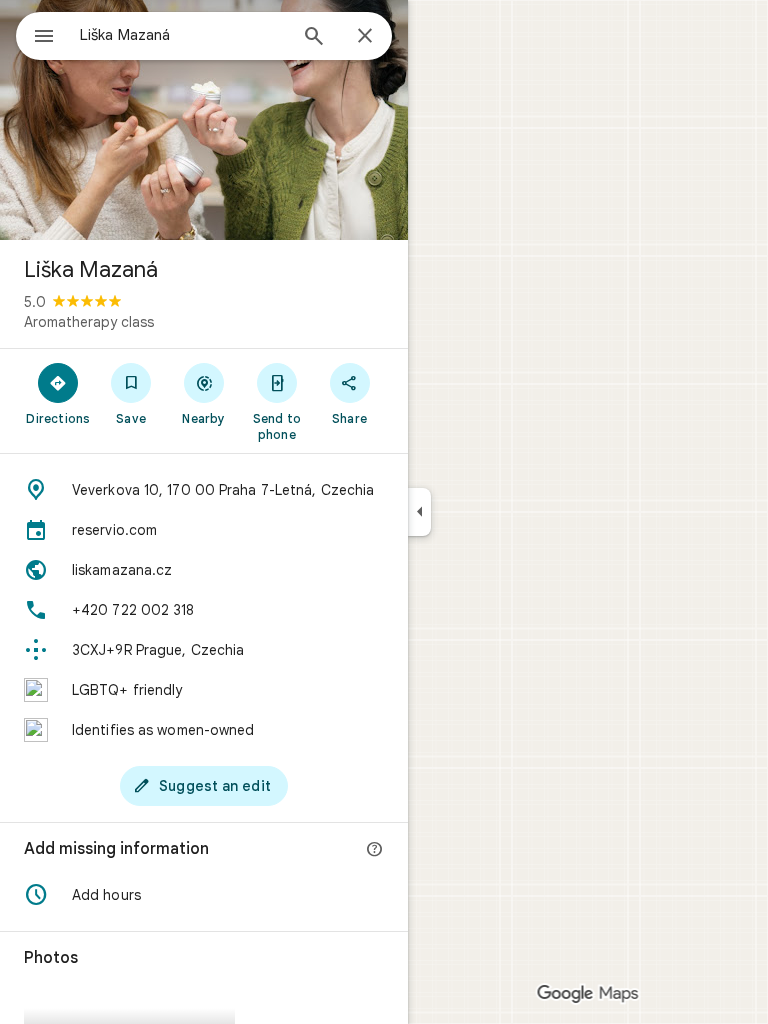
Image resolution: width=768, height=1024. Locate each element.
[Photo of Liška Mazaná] (204, 120)
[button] (204, 895)
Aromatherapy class (89, 322)
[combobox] (183, 35)
